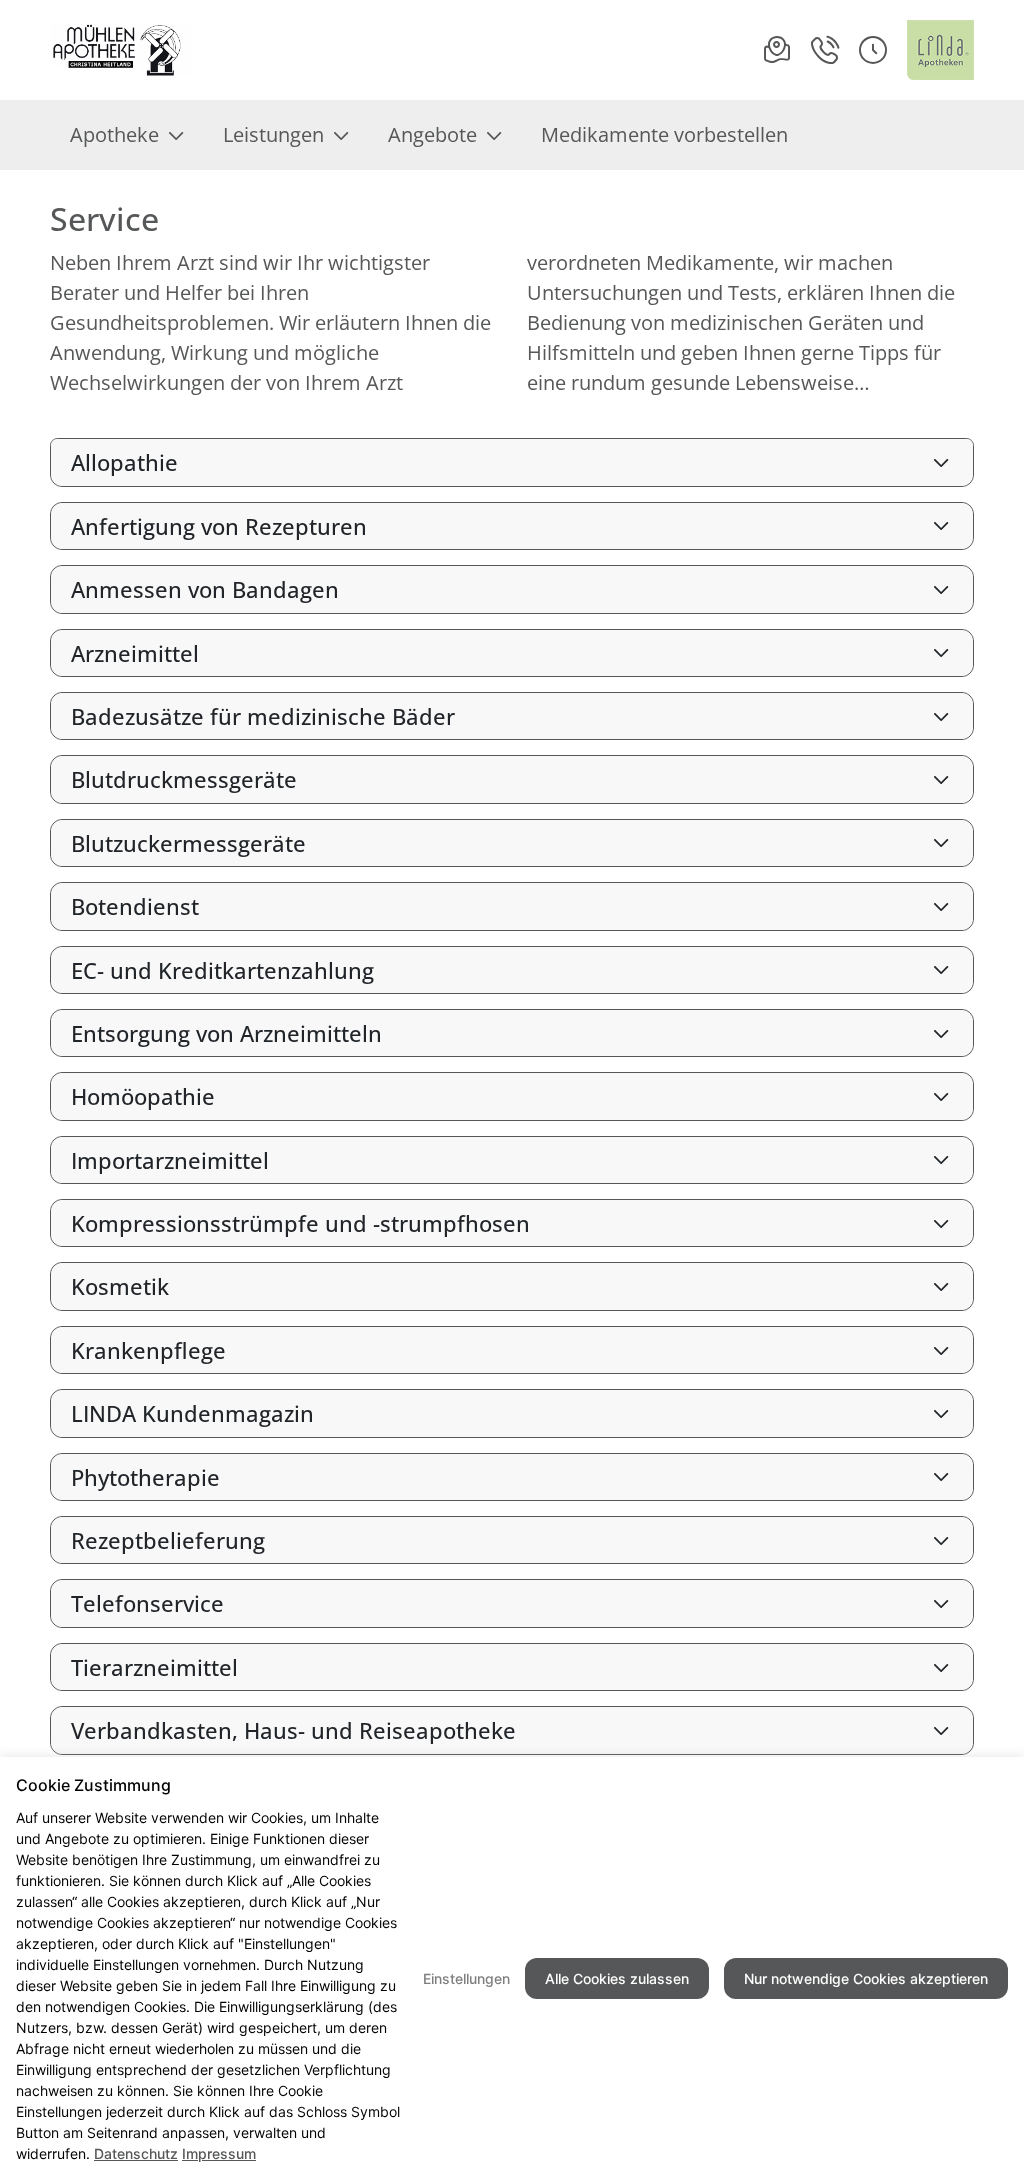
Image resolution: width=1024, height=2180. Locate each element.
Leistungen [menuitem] (273, 134)
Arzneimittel (135, 653)
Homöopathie (143, 1096)
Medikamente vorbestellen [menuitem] (664, 134)
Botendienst (135, 906)
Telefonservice (147, 1603)
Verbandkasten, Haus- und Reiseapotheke (293, 1730)
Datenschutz (136, 2153)
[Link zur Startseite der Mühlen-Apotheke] (120, 50)
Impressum (219, 2153)
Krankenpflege (148, 1350)
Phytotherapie (145, 1477)
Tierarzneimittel (154, 1667)
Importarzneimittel (170, 1160)
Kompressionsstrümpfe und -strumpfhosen (300, 1223)
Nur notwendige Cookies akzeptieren (866, 1978)
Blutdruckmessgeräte (184, 779)
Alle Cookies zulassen (617, 1978)
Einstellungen (466, 1978)
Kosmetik (120, 1286)
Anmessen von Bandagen (205, 589)
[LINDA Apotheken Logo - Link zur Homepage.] (940, 50)
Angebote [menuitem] (432, 134)
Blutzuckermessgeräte (188, 843)
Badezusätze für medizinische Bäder (263, 716)
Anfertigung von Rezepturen (219, 526)
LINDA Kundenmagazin (192, 1413)
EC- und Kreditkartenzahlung (222, 970)
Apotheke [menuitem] (114, 134)
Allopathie (124, 462)
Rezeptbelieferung (168, 1540)
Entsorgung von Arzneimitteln (226, 1033)
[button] (873, 50)
